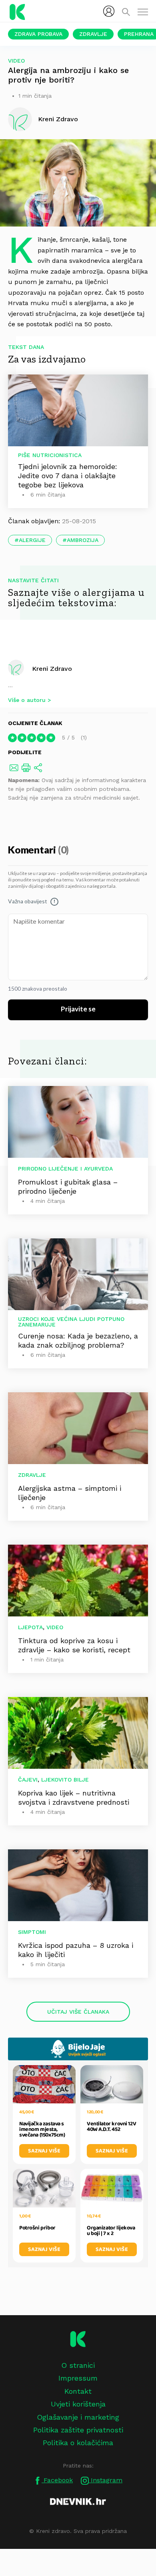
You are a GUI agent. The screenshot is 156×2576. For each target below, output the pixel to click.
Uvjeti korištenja (78, 2404)
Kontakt (78, 2391)
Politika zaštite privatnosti (78, 2430)
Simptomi (32, 1932)
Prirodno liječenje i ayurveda (65, 1169)
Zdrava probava (38, 34)
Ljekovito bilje (65, 1780)
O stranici (78, 2365)
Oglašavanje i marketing (78, 2417)
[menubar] (109, 11)
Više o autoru (27, 700)
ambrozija (83, 540)
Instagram (106, 2480)
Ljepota (30, 1627)
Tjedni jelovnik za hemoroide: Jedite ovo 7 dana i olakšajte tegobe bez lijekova (68, 476)
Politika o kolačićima (78, 2443)
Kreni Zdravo (52, 668)
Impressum (78, 2378)
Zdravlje (93, 34)
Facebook (57, 2480)
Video (16, 61)
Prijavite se (78, 1009)
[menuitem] (109, 11)
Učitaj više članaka (78, 2012)
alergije (32, 540)
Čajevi (28, 1780)
